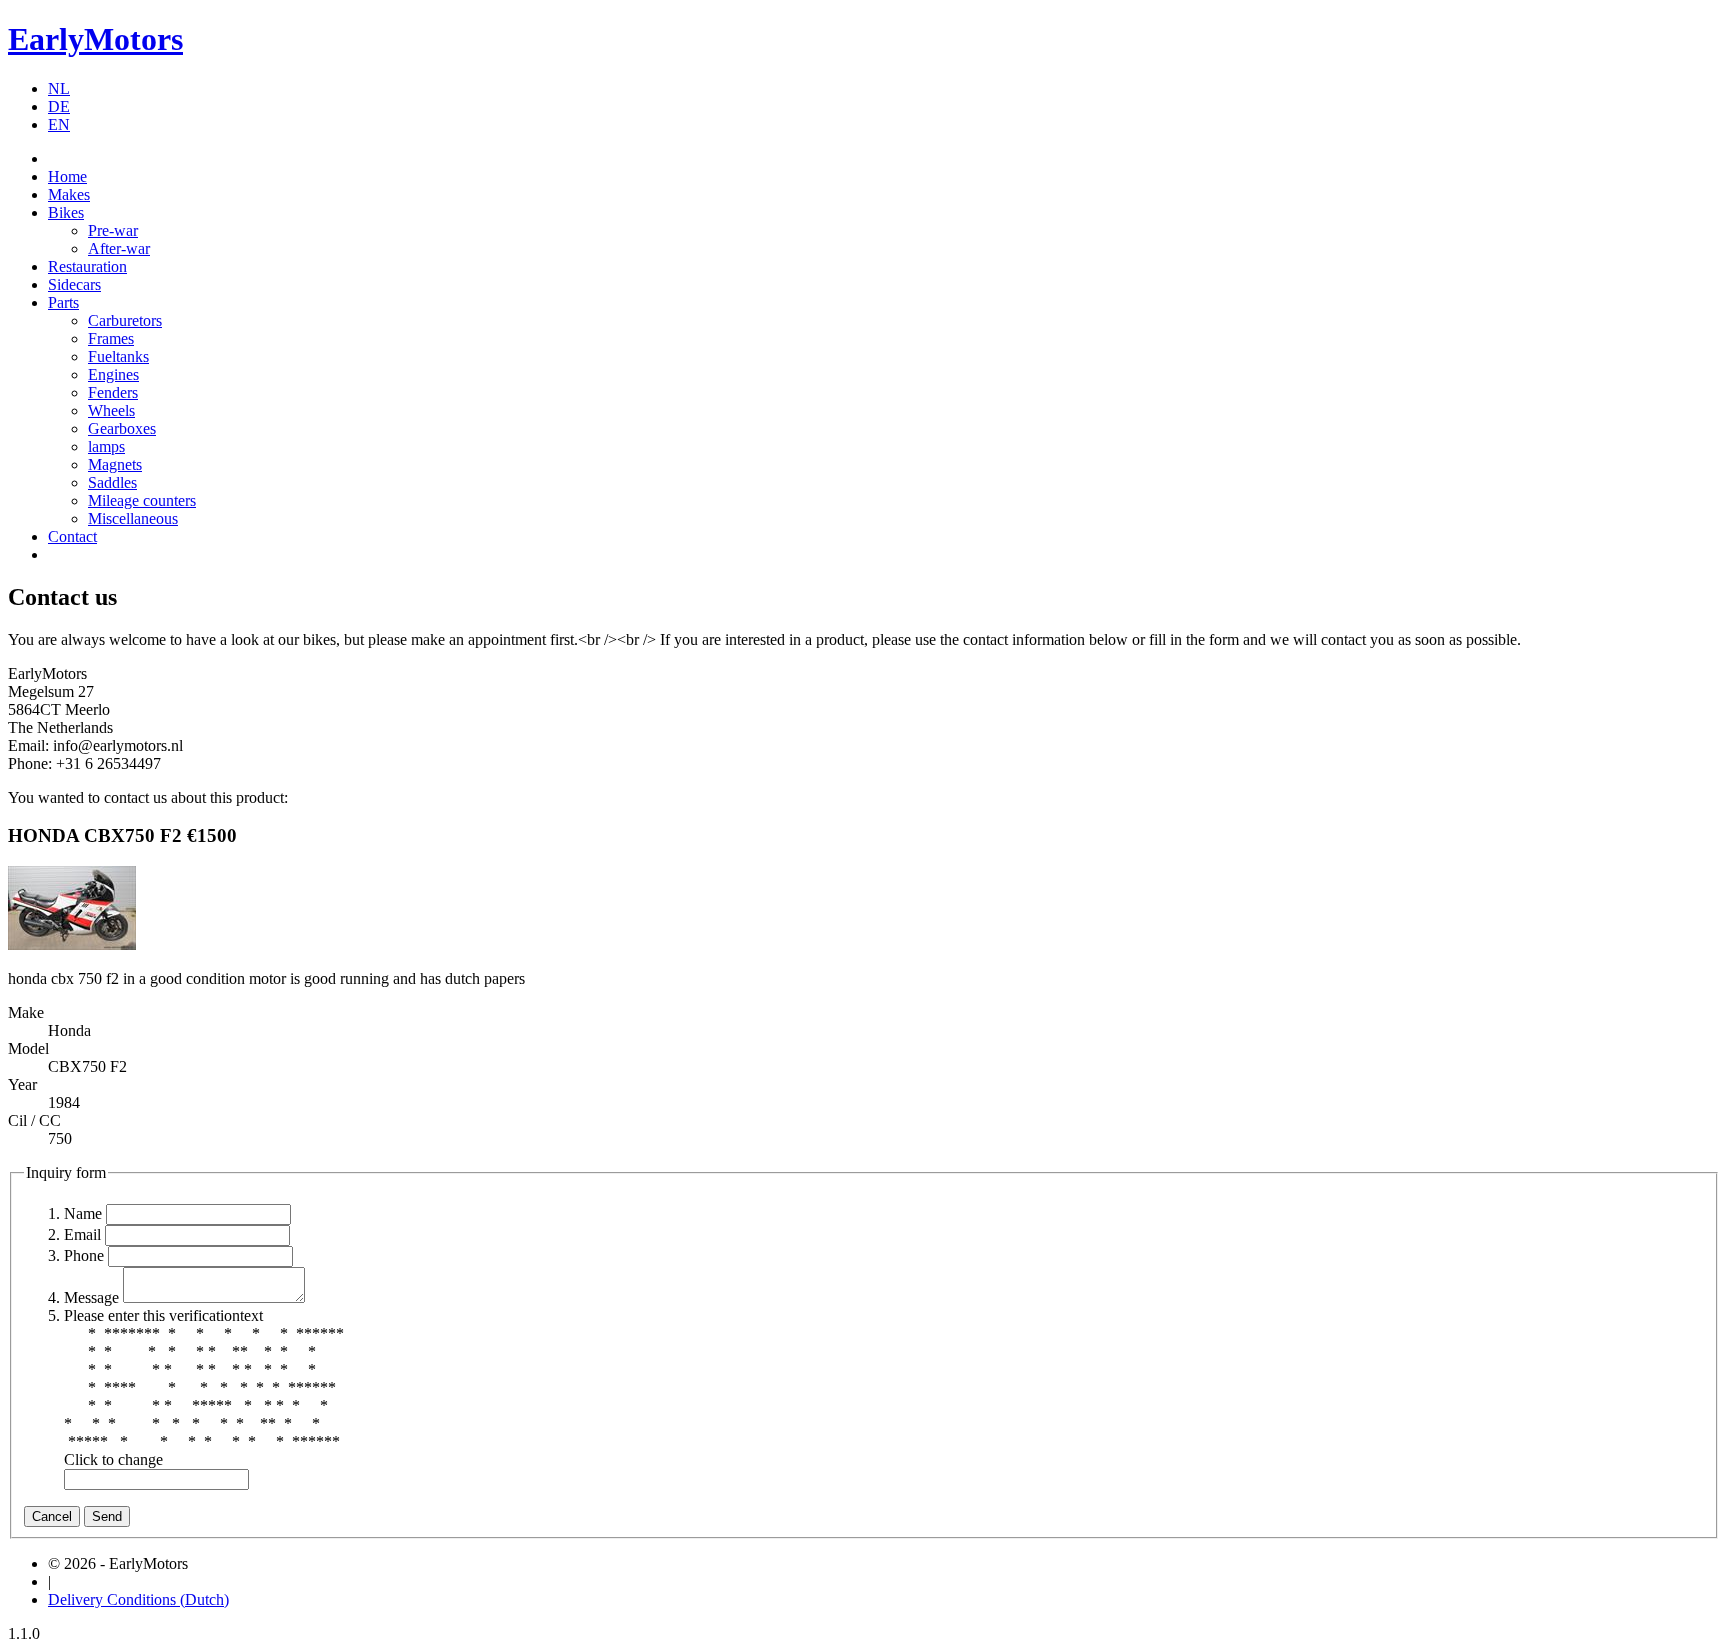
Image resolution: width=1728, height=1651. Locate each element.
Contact (72, 536)
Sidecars (74, 284)
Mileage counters (142, 500)
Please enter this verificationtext (163, 1315)
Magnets (115, 464)
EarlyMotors (95, 39)
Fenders (113, 392)
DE (59, 106)
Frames (111, 338)
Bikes (66, 212)
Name (83, 1213)
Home (67, 176)
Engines (113, 374)
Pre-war (113, 230)
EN (59, 124)
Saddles (112, 482)
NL (59, 88)
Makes (69, 194)
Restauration (87, 266)
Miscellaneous (133, 518)
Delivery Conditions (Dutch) (138, 1599)
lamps (106, 446)
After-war (119, 248)
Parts (63, 302)
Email (82, 1234)
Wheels (111, 410)
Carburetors (125, 320)
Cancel (52, 1516)
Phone (84, 1255)
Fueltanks (118, 356)
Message (91, 1297)
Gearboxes (122, 428)
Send (107, 1516)
